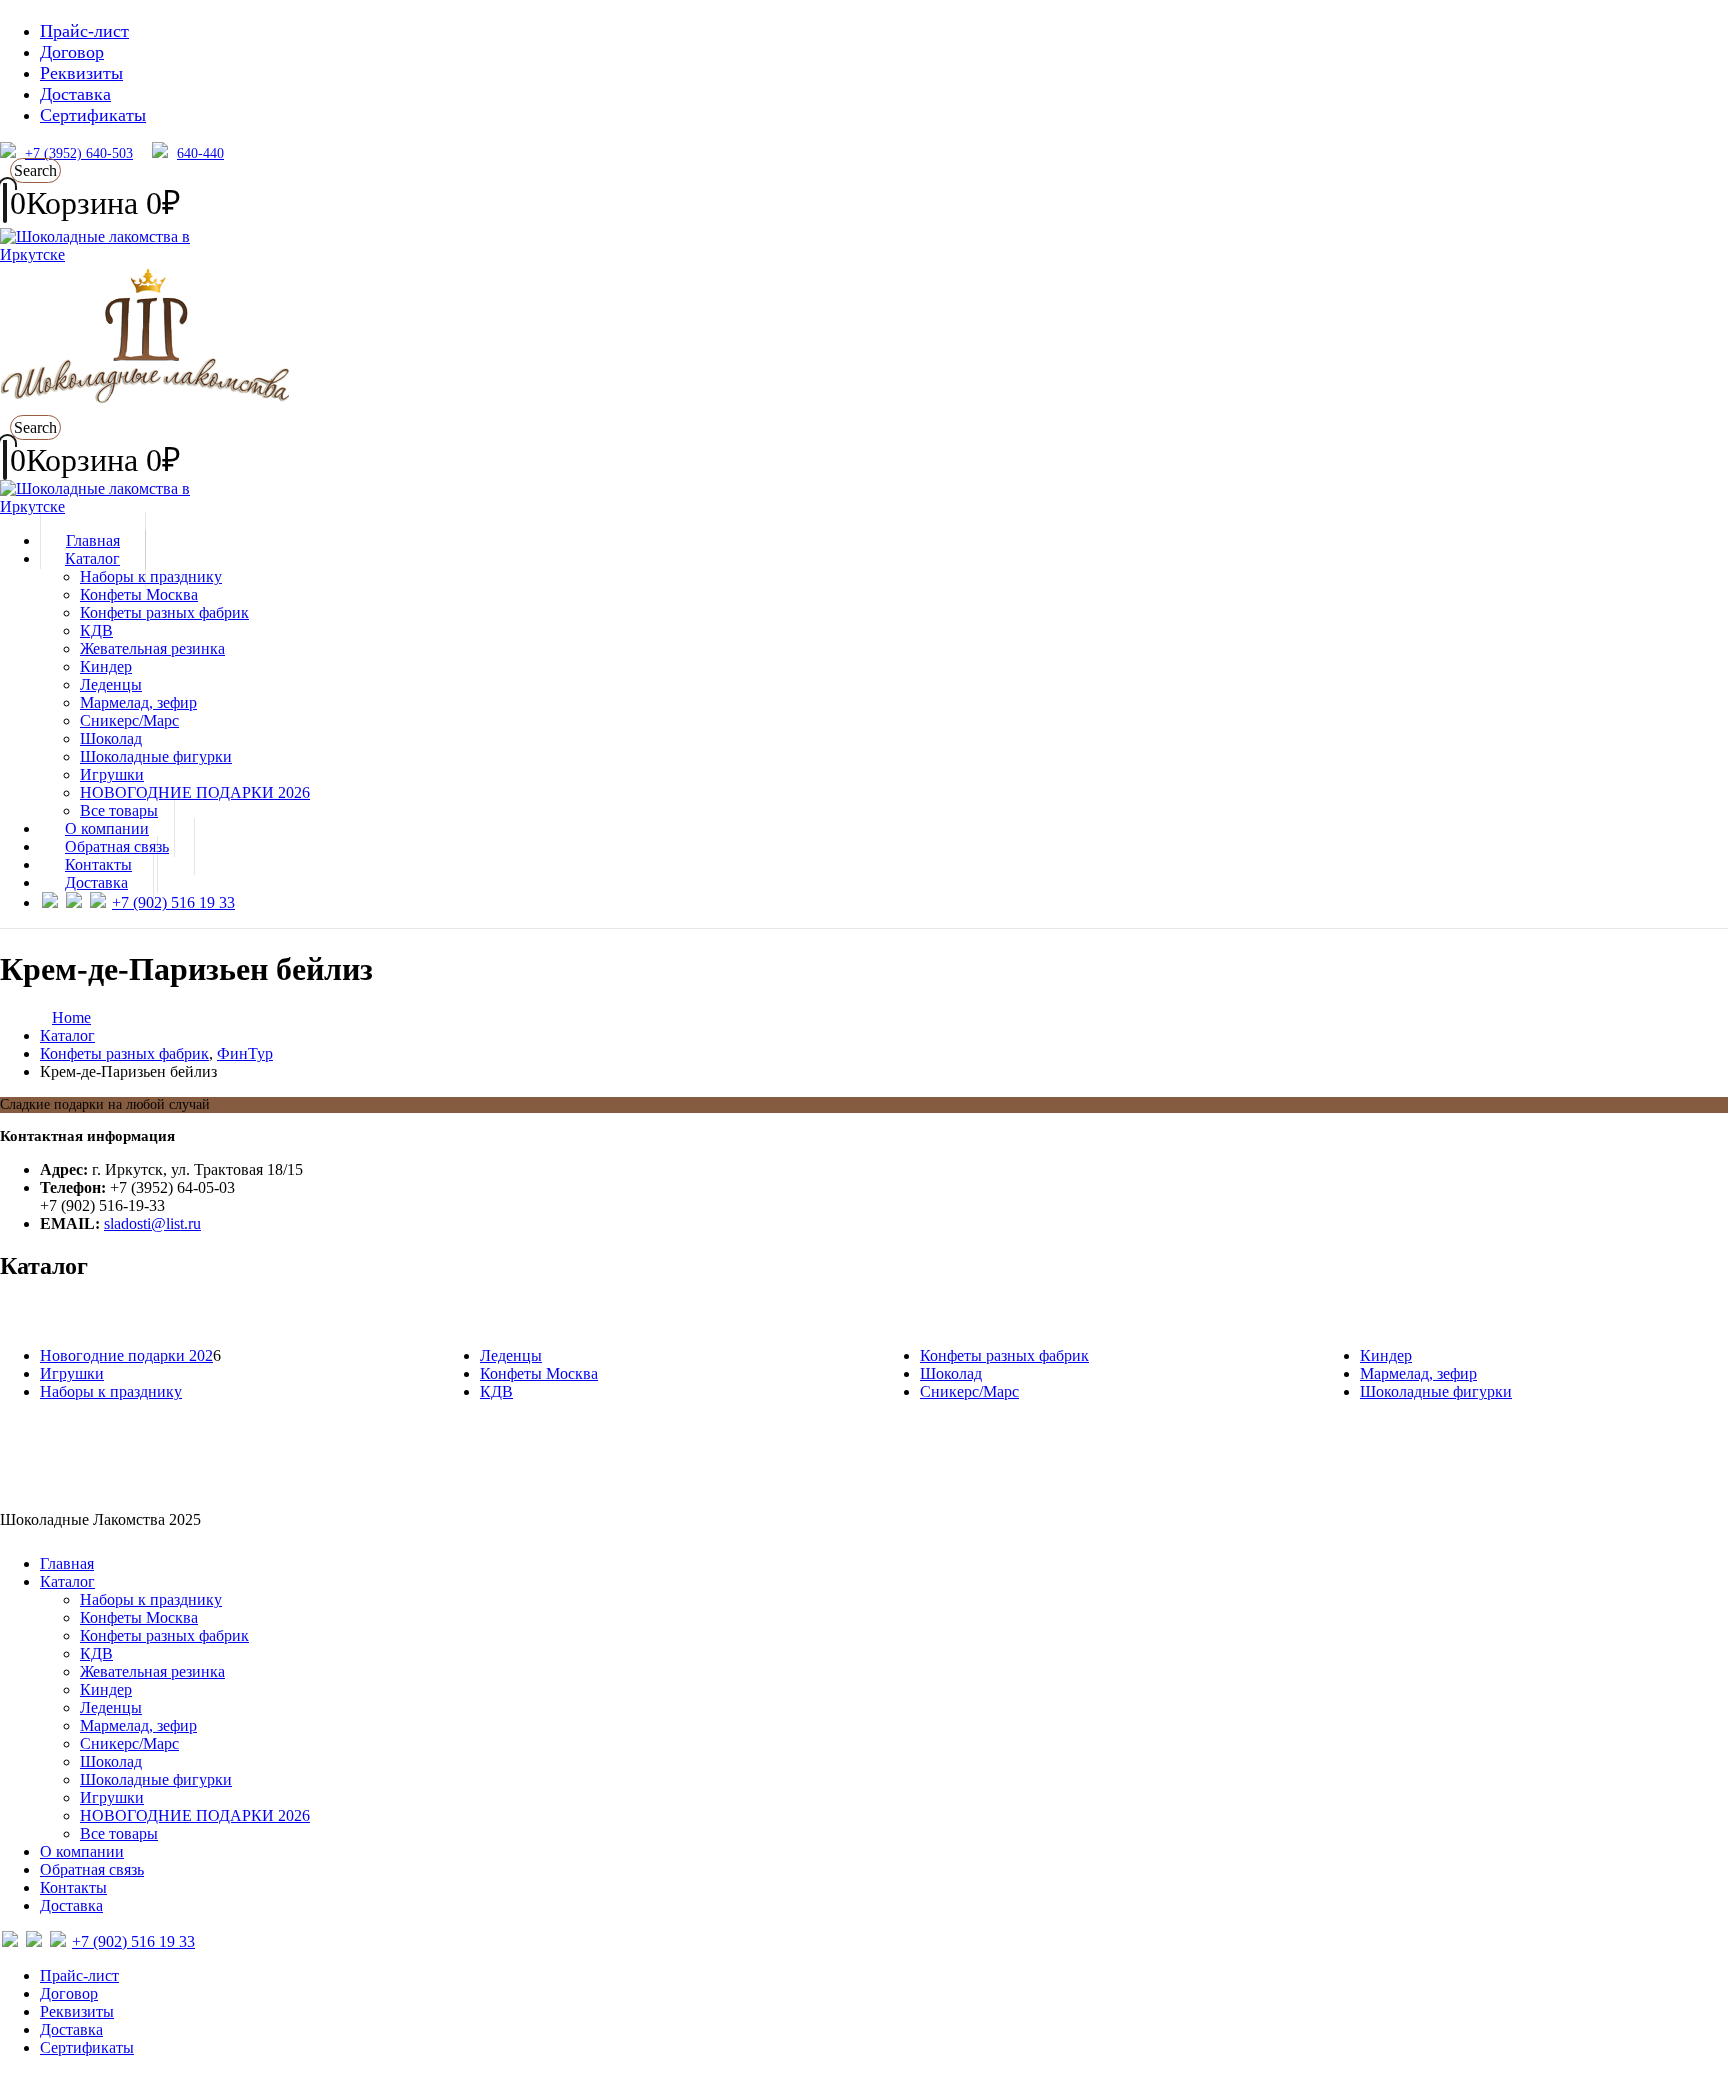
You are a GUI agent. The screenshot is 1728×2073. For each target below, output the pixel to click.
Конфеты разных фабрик (164, 612)
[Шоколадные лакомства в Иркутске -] (125, 506)
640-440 (200, 153)
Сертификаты (93, 115)
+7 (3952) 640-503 (79, 153)
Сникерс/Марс (129, 720)
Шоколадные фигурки (156, 756)
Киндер (106, 666)
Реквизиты (81, 73)
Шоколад (111, 738)
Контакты (73, 1887)
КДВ (96, 630)
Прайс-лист (84, 31)
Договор (72, 52)
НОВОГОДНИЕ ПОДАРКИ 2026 (195, 792)
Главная (67, 1563)
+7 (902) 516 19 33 (173, 902)
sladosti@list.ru (152, 1223)
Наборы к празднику (151, 576)
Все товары (119, 1833)
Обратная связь (92, 1869)
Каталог (92, 558)
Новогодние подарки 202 (126, 1355)
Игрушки (112, 774)
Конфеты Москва (139, 594)
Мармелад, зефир (138, 702)
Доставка (75, 94)
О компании (82, 1851)
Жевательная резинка (152, 648)
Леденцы (111, 684)
